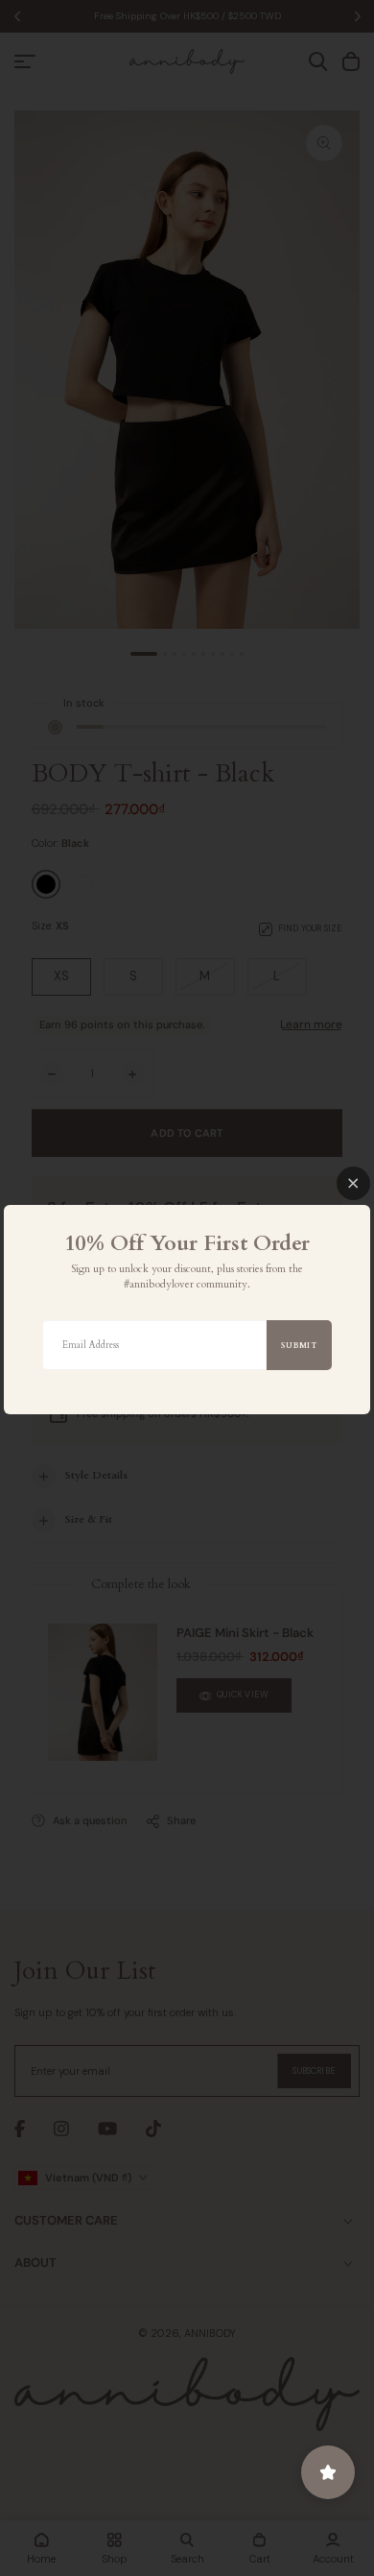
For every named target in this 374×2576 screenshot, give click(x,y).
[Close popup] (353, 1183)
